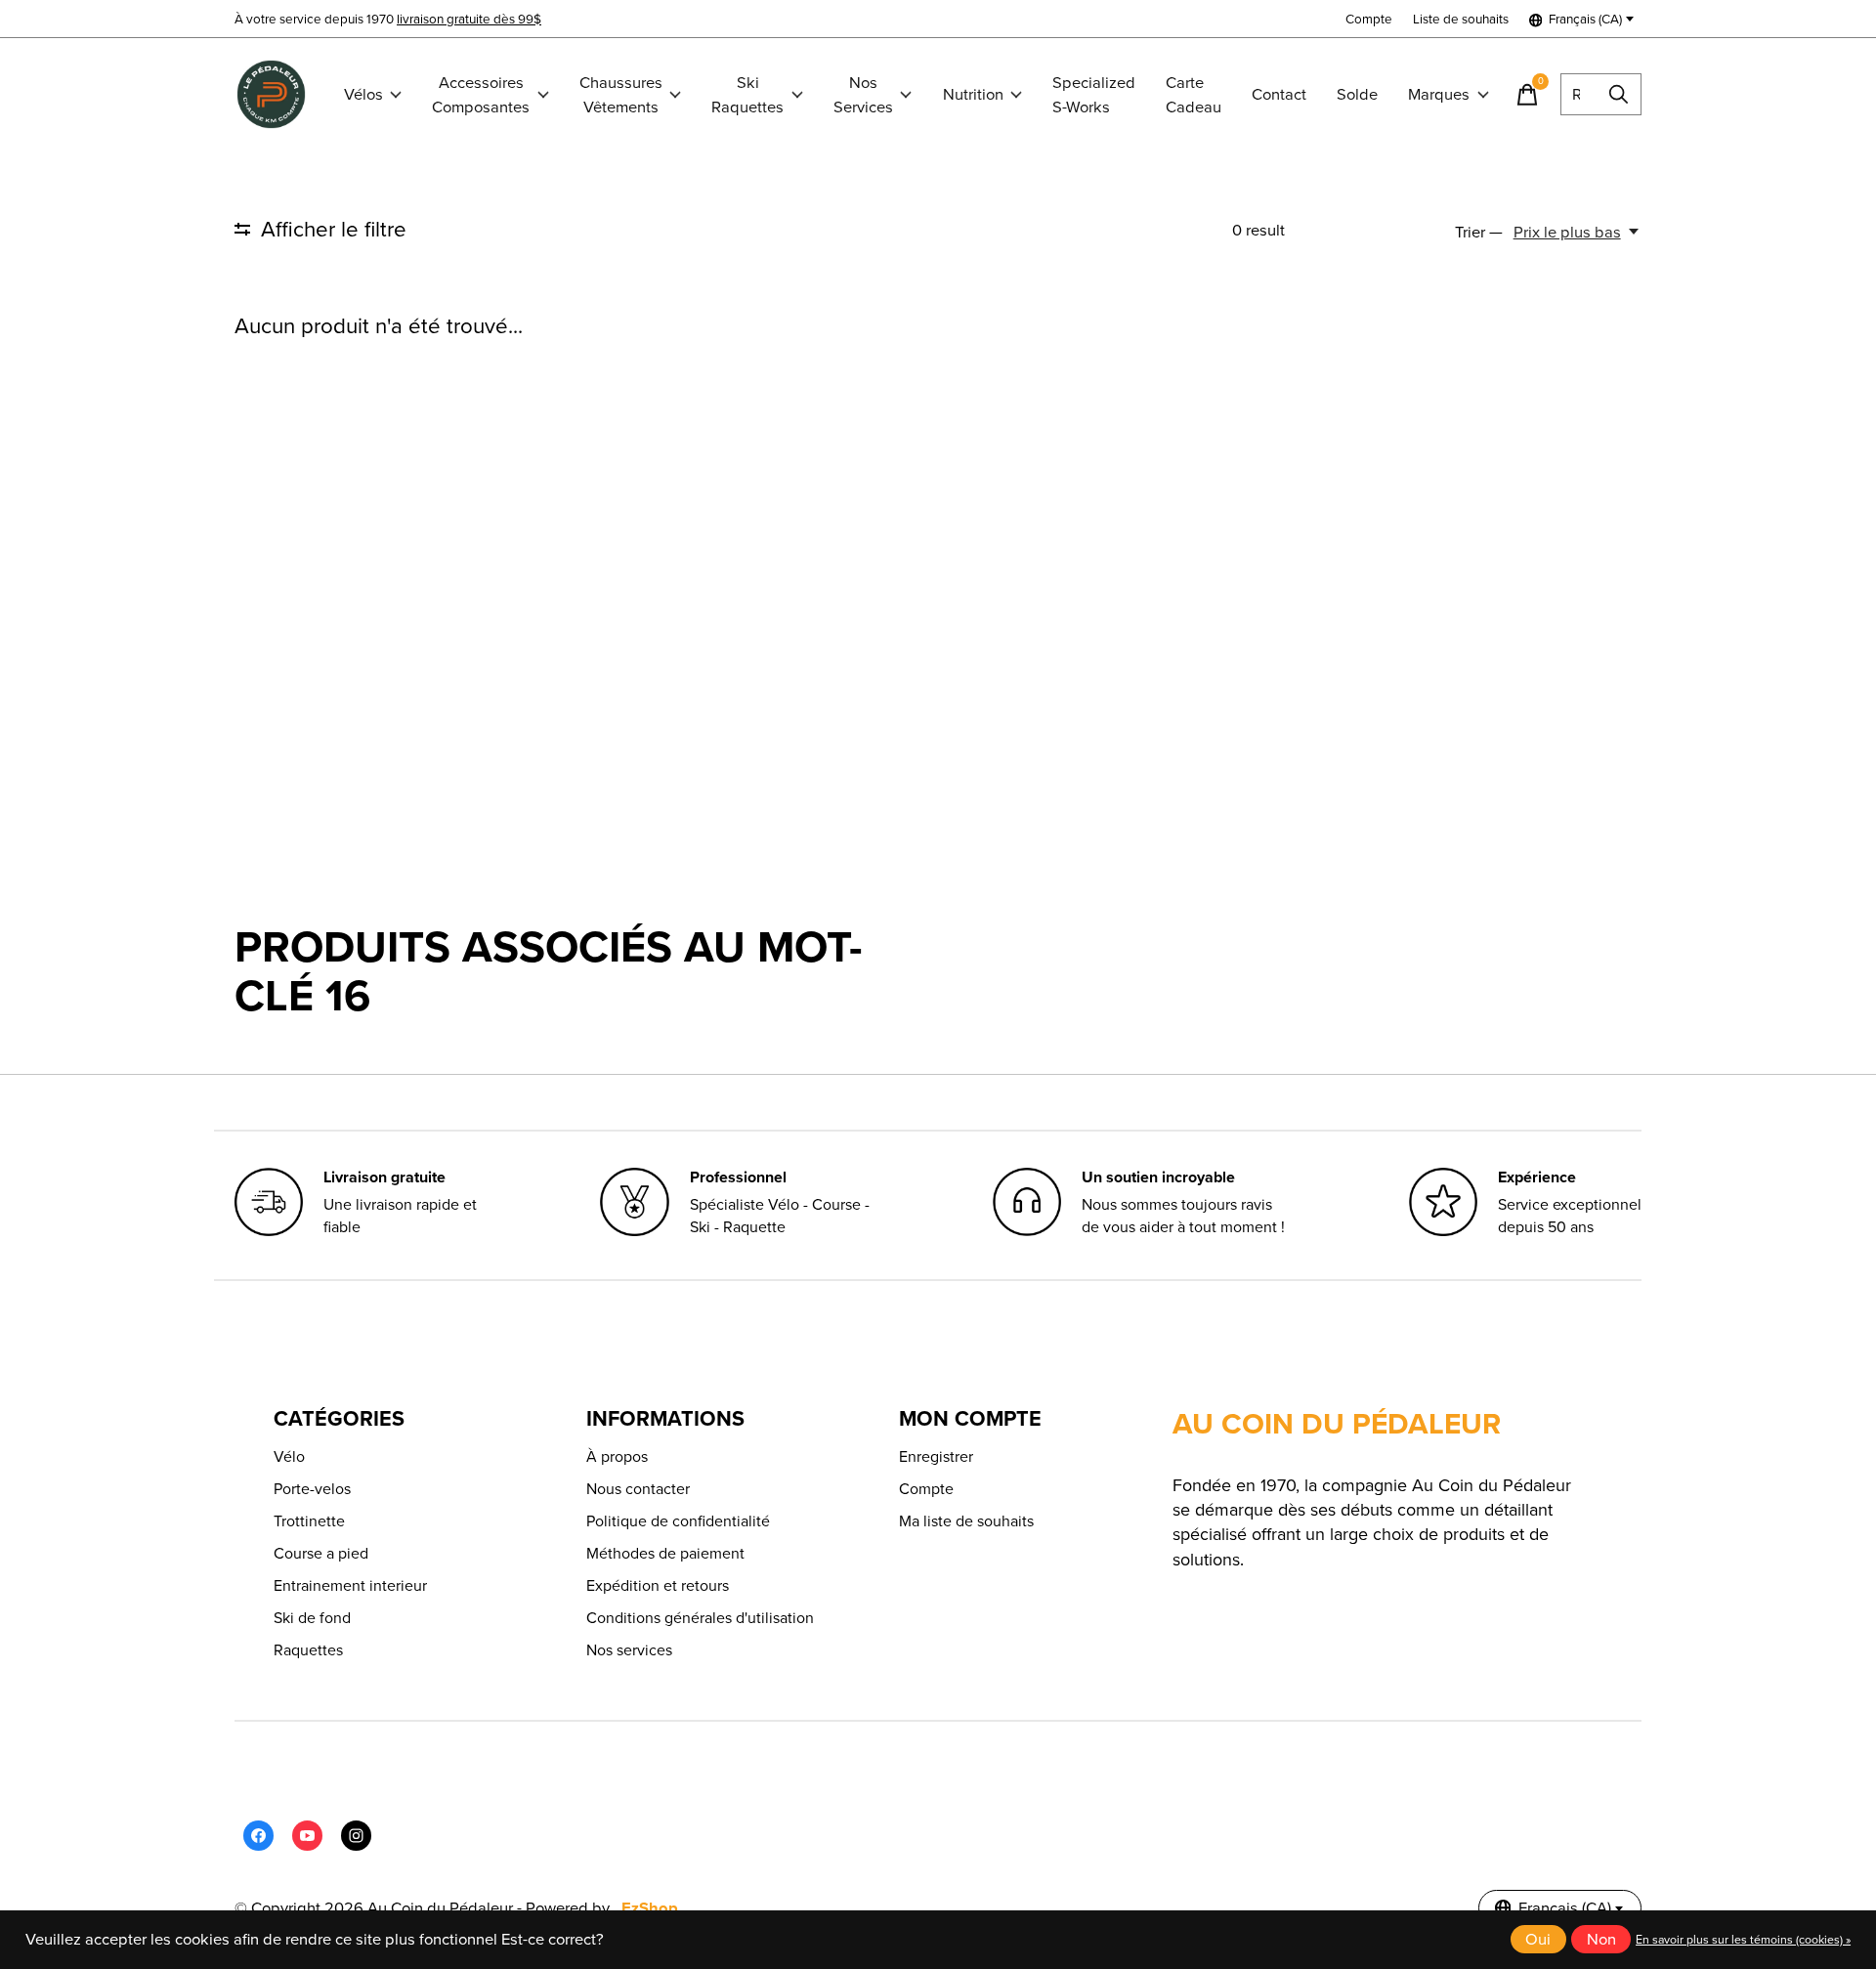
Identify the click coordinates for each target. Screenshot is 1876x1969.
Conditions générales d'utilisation (700, 1618)
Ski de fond (312, 1618)
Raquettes (308, 1650)
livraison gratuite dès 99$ (469, 19)
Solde (1357, 94)
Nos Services (863, 95)
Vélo (289, 1456)
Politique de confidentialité (678, 1521)
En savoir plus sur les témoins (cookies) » (1743, 1940)
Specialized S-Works (1094, 95)
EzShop (650, 1908)
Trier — (1479, 232)
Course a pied (321, 1553)
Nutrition (973, 94)
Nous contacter (638, 1489)
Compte (926, 1489)
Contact (1279, 94)
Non (1601, 1939)
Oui (1538, 1939)
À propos (617, 1456)
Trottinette (309, 1521)
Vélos (363, 94)
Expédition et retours (658, 1585)
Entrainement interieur (350, 1585)
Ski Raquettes (747, 95)
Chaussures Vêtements (621, 95)
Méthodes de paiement (665, 1553)
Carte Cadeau (1194, 95)
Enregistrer (936, 1456)
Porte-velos (312, 1489)
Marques (1439, 94)
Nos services (629, 1650)
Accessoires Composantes (481, 95)
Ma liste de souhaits (966, 1521)
